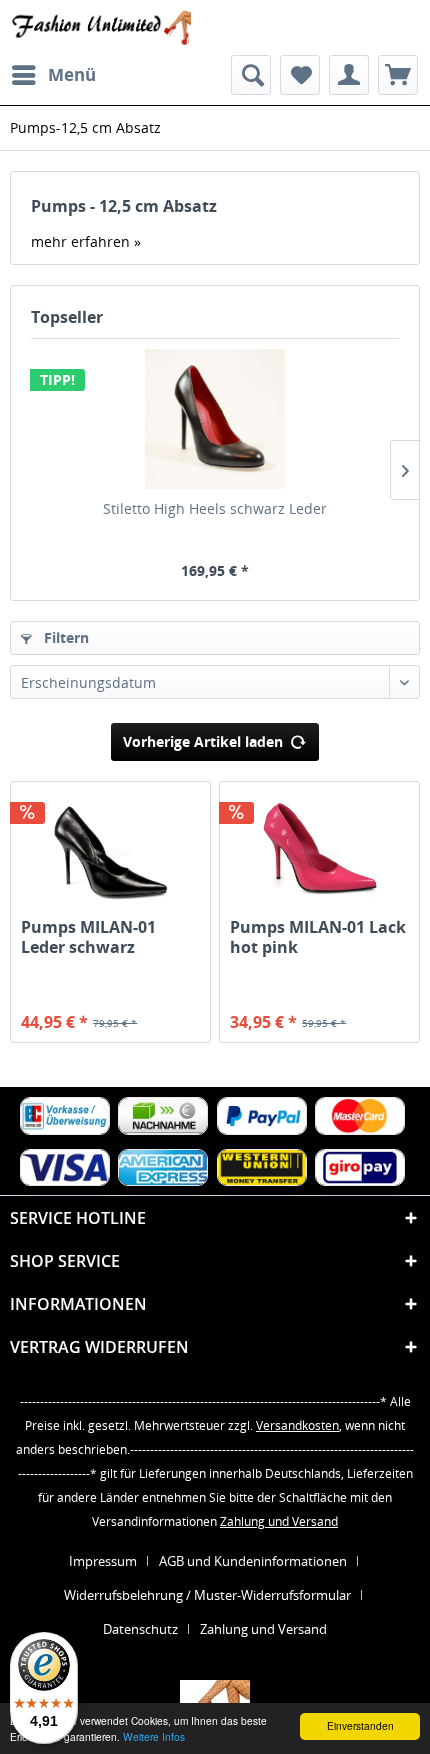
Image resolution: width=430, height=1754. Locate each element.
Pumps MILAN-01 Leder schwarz (88, 937)
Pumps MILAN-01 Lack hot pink (318, 937)
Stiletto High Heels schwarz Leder (215, 508)
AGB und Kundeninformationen (253, 1561)
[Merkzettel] (300, 75)
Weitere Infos (154, 1736)
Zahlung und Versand (279, 1521)
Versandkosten (297, 1425)
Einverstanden (360, 1725)
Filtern (64, 637)
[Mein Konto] (349, 75)
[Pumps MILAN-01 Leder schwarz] (110, 852)
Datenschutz (140, 1629)
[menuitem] (53, 75)
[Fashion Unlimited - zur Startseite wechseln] (100, 27)
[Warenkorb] (398, 75)
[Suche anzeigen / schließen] (251, 75)
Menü (72, 74)
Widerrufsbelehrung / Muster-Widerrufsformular (207, 1595)
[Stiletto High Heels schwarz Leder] (215, 419)
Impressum (103, 1561)
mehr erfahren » (86, 241)
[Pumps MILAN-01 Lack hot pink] (319, 852)
